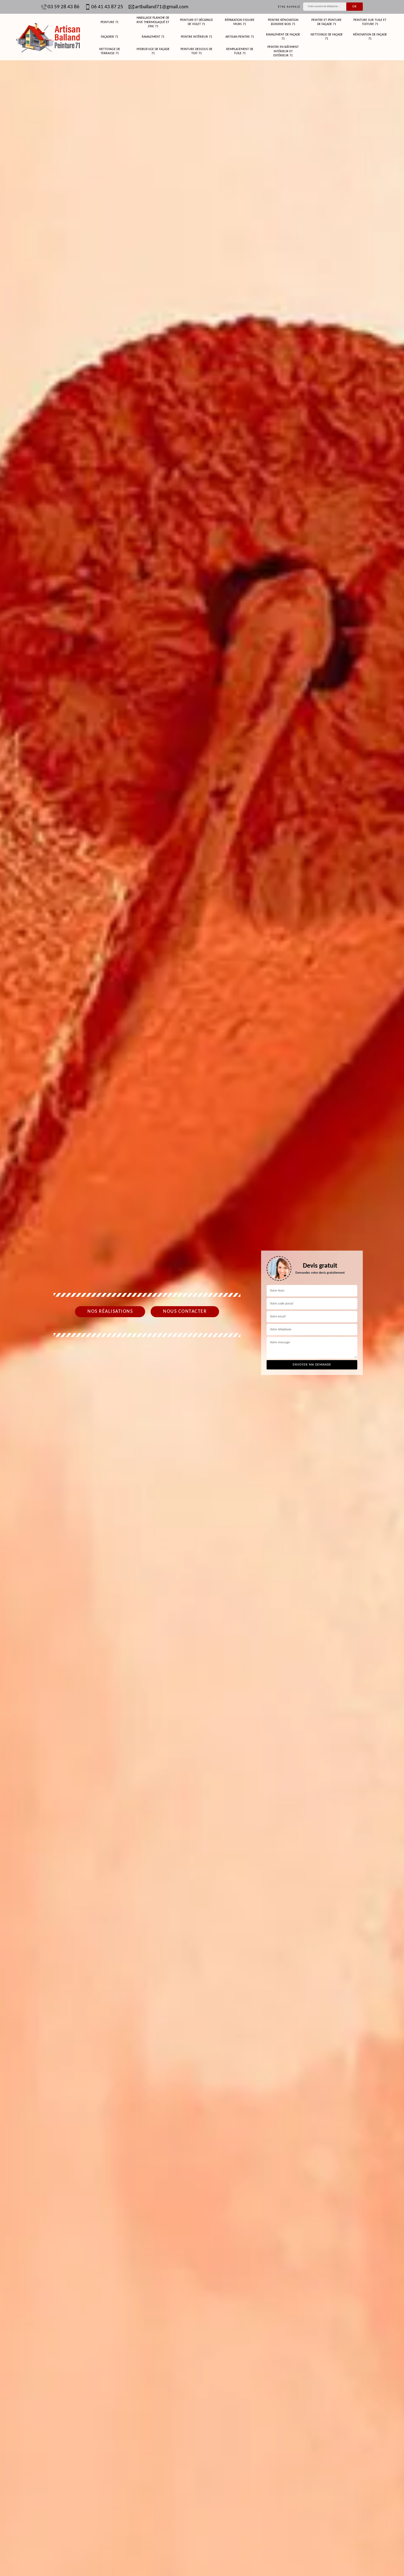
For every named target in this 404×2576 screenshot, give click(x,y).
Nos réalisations (110, 1312)
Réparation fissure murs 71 (240, 22)
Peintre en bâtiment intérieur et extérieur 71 (283, 51)
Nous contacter (185, 1312)
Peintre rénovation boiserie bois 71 (283, 22)
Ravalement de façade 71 (283, 37)
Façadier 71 (110, 37)
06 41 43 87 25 (107, 7)
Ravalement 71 (153, 37)
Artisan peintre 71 (240, 37)
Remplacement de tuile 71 (240, 51)
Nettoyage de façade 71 (327, 37)
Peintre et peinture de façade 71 (326, 22)
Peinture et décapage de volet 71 (197, 22)
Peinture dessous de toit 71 (197, 51)
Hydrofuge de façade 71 (153, 51)
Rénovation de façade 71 (370, 37)
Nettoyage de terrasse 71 (110, 51)
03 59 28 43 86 (63, 7)
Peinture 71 (110, 22)
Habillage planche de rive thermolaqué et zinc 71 (153, 22)
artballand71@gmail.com (162, 7)
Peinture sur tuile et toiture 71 (370, 22)
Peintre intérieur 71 (197, 37)
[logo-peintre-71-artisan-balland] (48, 37)
